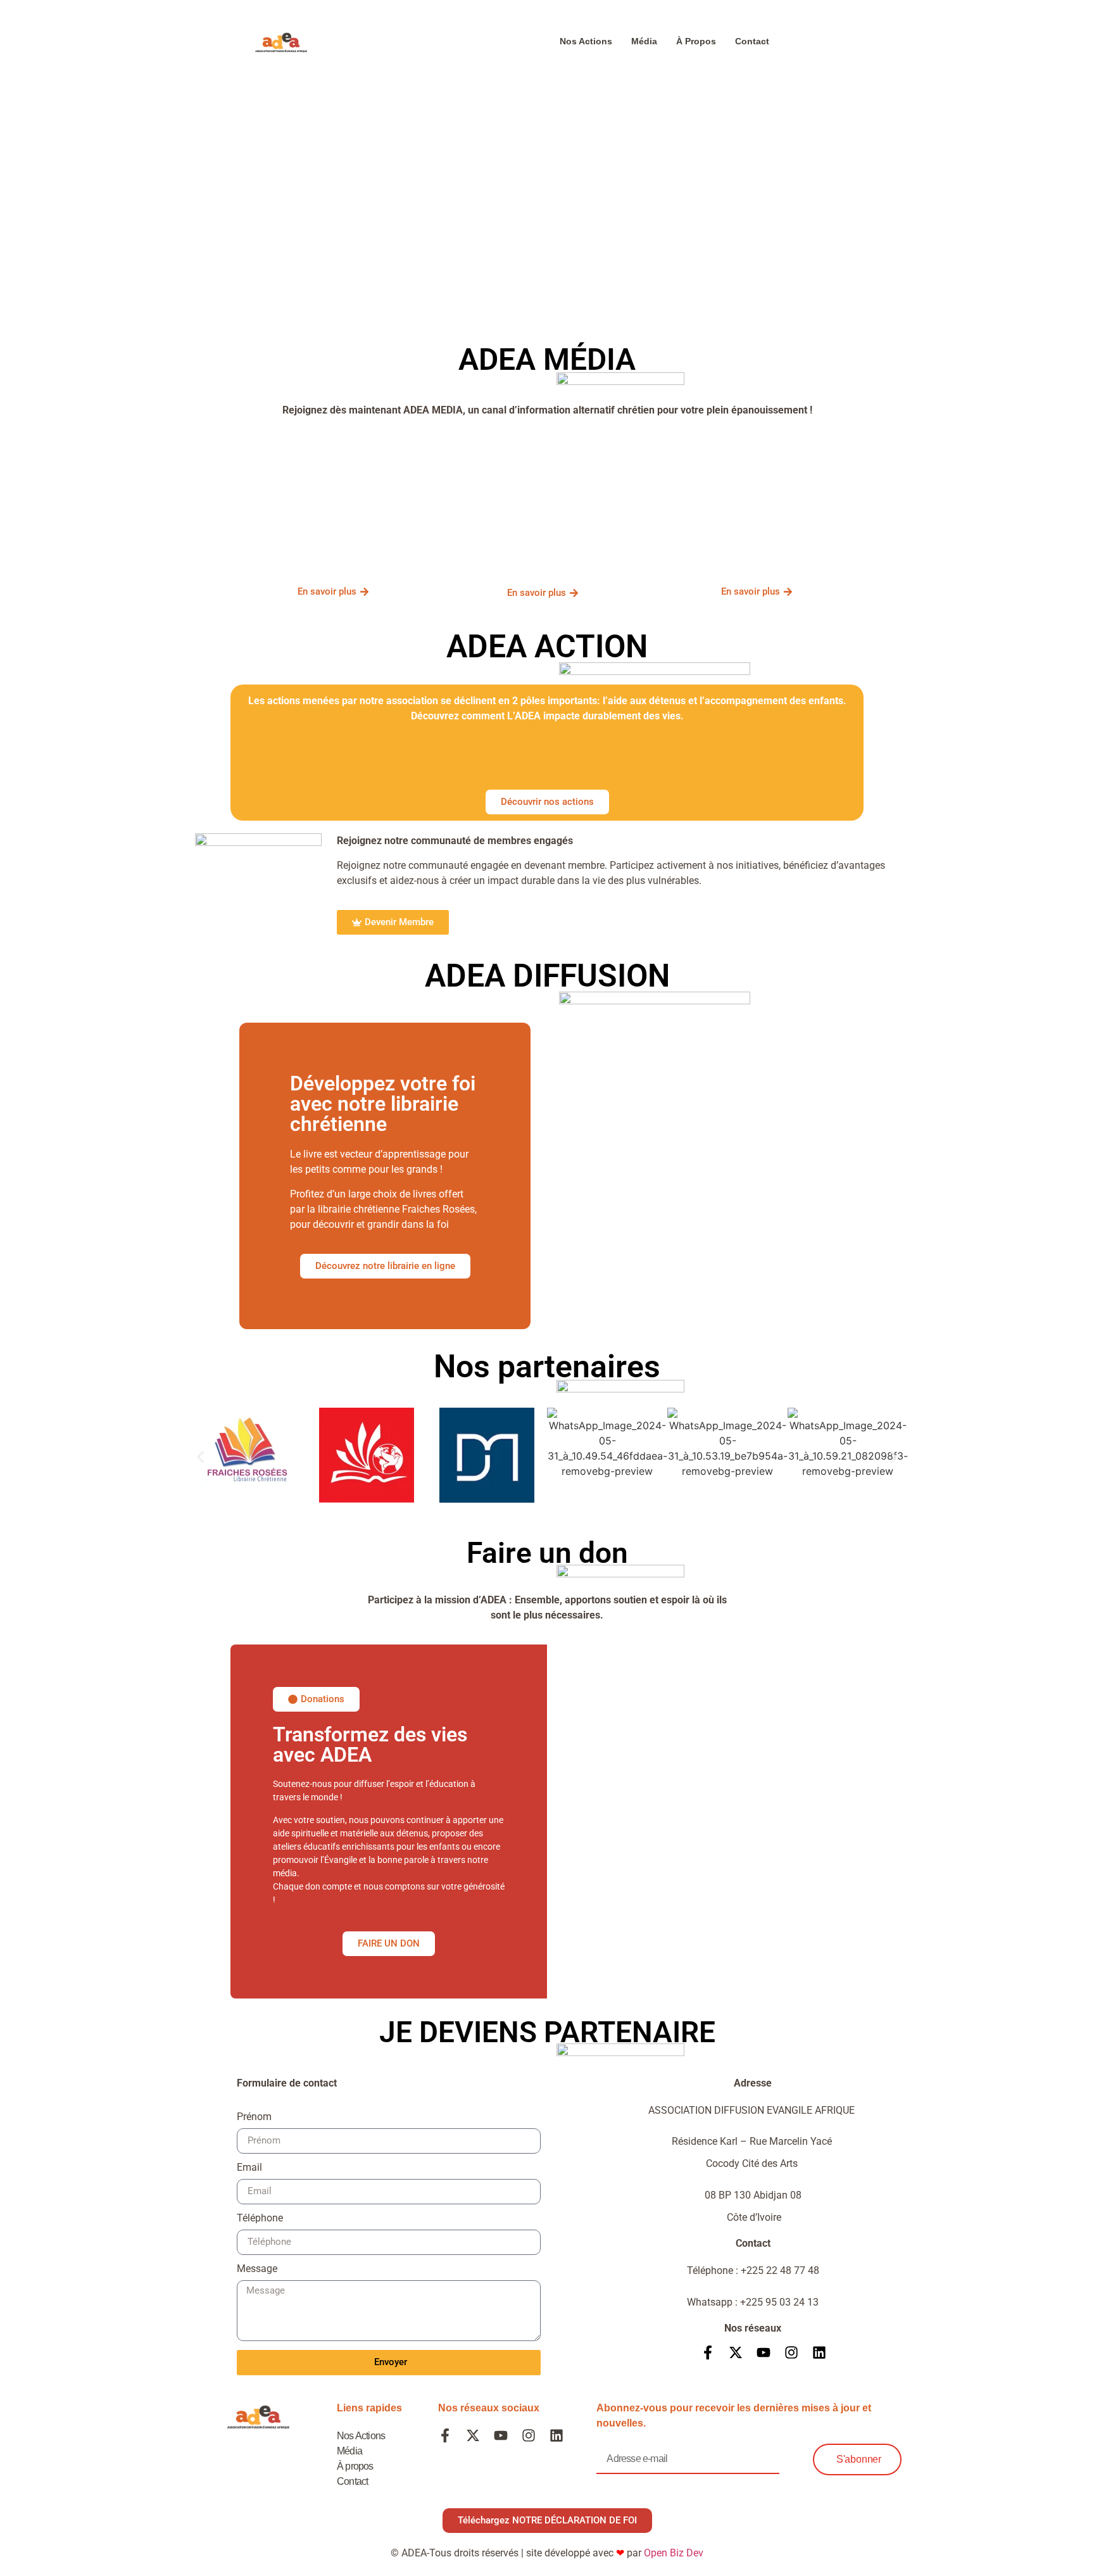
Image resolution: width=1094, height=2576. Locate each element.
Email (249, 2168)
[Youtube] (764, 2352)
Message (257, 2269)
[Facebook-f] (708, 2352)
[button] (200, 1457)
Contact (752, 41)
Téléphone (260, 2219)
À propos (696, 41)
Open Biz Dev (674, 2553)
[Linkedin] (819, 2352)
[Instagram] (791, 2352)
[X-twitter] (736, 2352)
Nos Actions (586, 41)
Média (644, 41)
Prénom (254, 2117)
